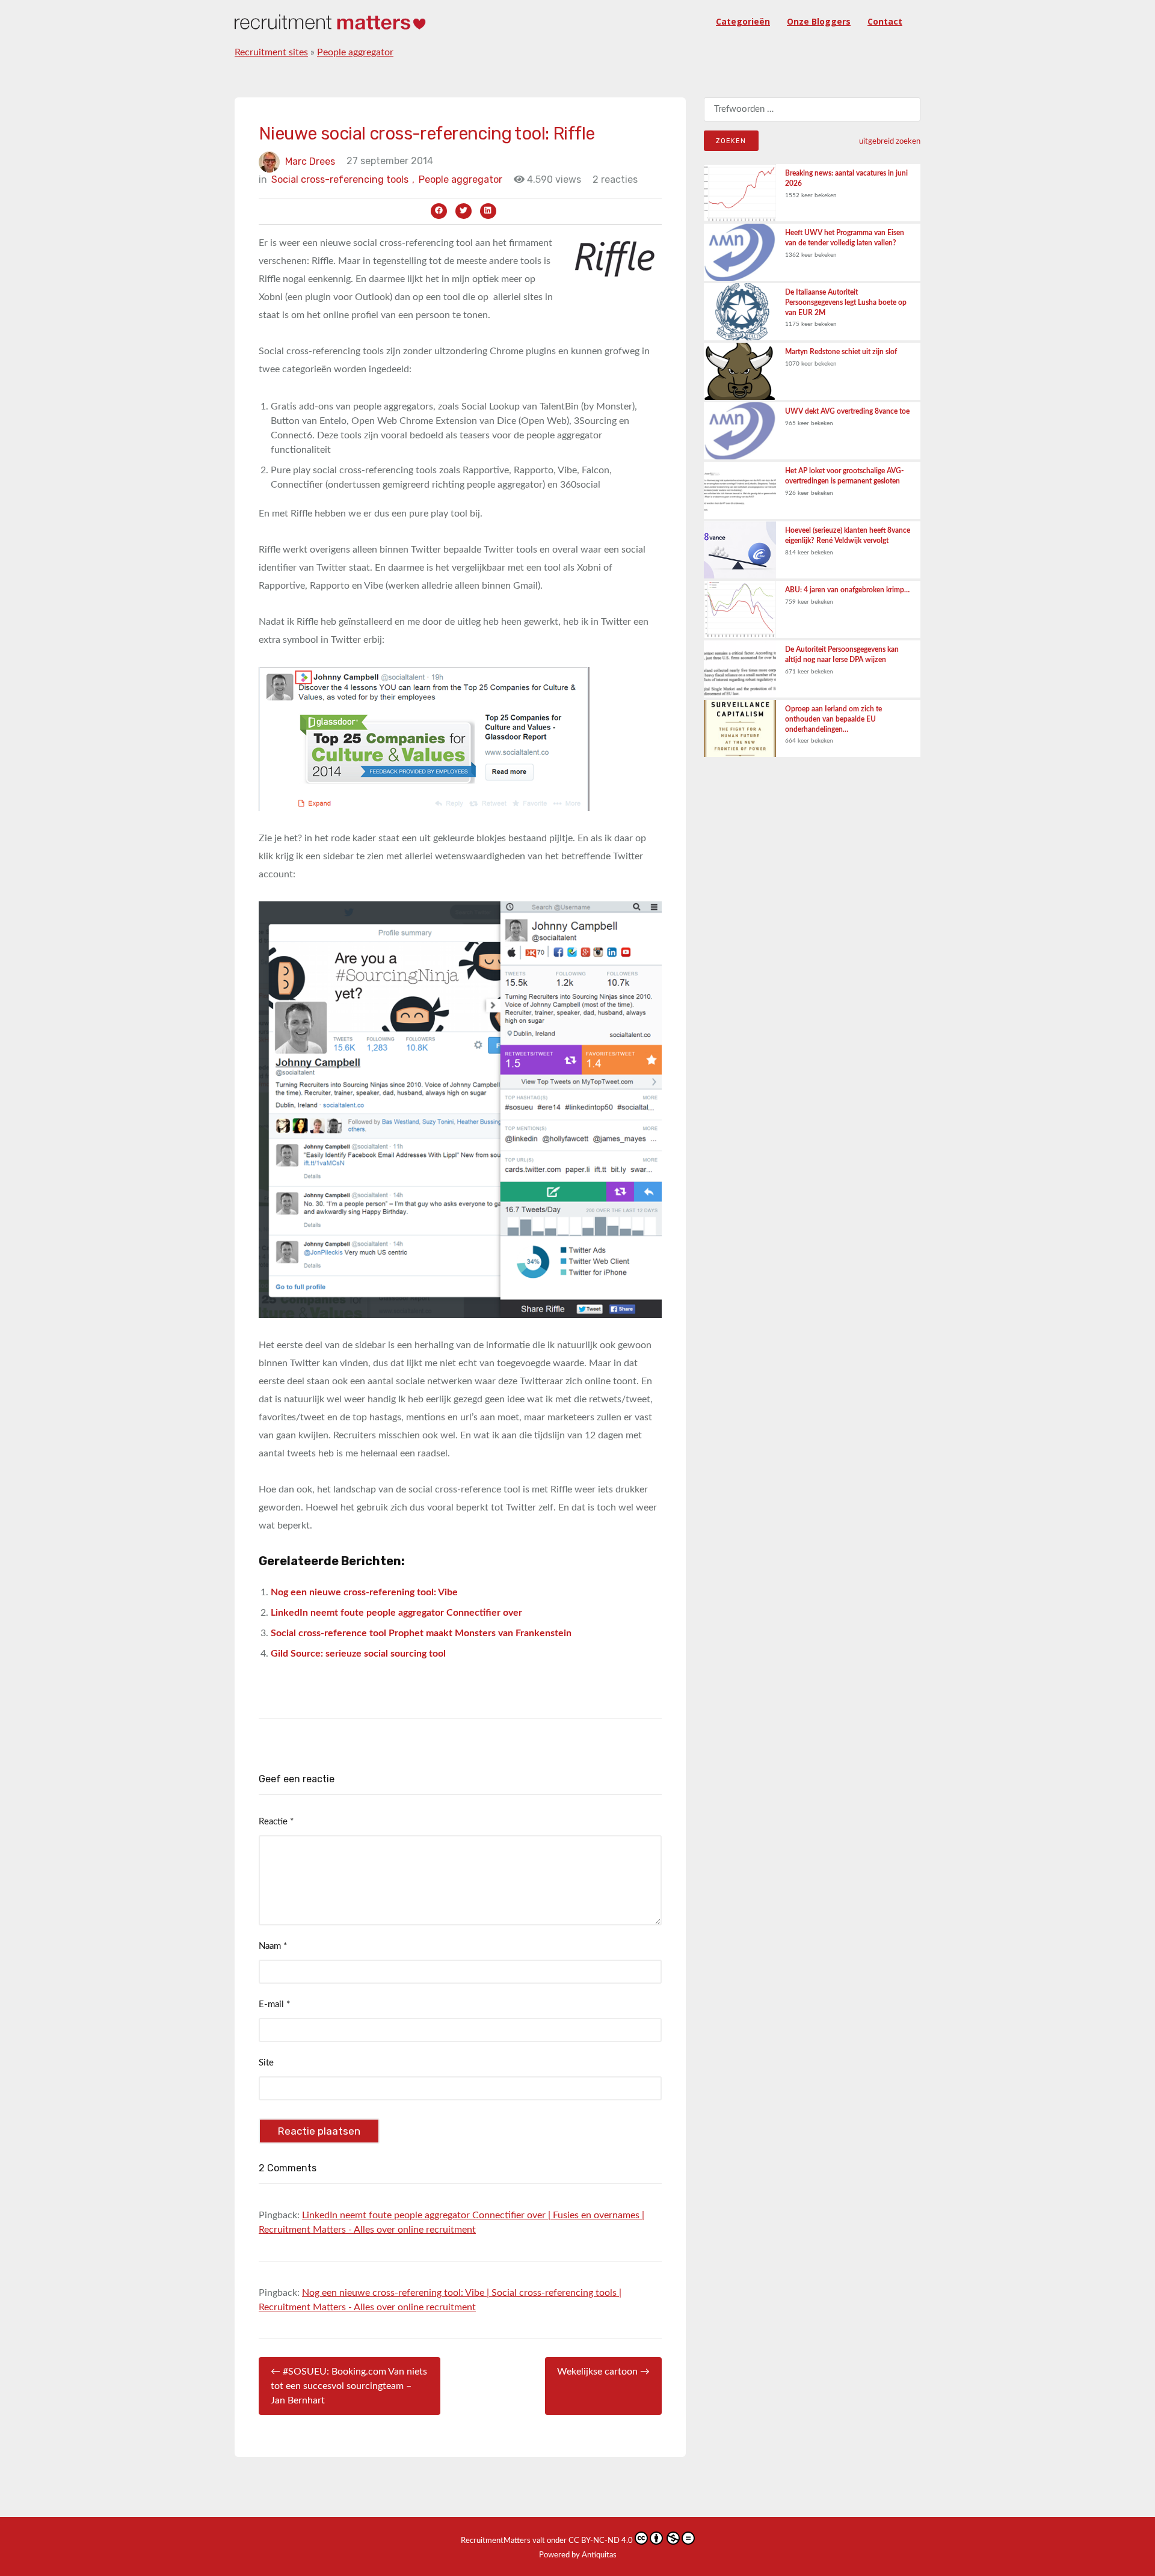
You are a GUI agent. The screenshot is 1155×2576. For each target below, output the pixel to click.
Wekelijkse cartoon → (603, 2372)
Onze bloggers (819, 21)
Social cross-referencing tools (343, 179)
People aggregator (355, 52)
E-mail (274, 2004)
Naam (273, 1946)
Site (266, 2063)
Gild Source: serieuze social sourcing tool (358, 1654)
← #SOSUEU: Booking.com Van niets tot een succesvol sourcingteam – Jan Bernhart (349, 2386)
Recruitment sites (271, 52)
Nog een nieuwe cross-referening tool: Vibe (364, 1592)
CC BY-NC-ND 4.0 (601, 2541)
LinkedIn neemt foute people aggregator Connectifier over (396, 1613)
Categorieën (743, 21)
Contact (885, 21)
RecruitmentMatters (496, 2541)
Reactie (276, 1822)
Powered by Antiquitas (578, 2555)
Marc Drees (310, 161)
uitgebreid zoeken (890, 141)
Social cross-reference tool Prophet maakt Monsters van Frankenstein (421, 1633)
